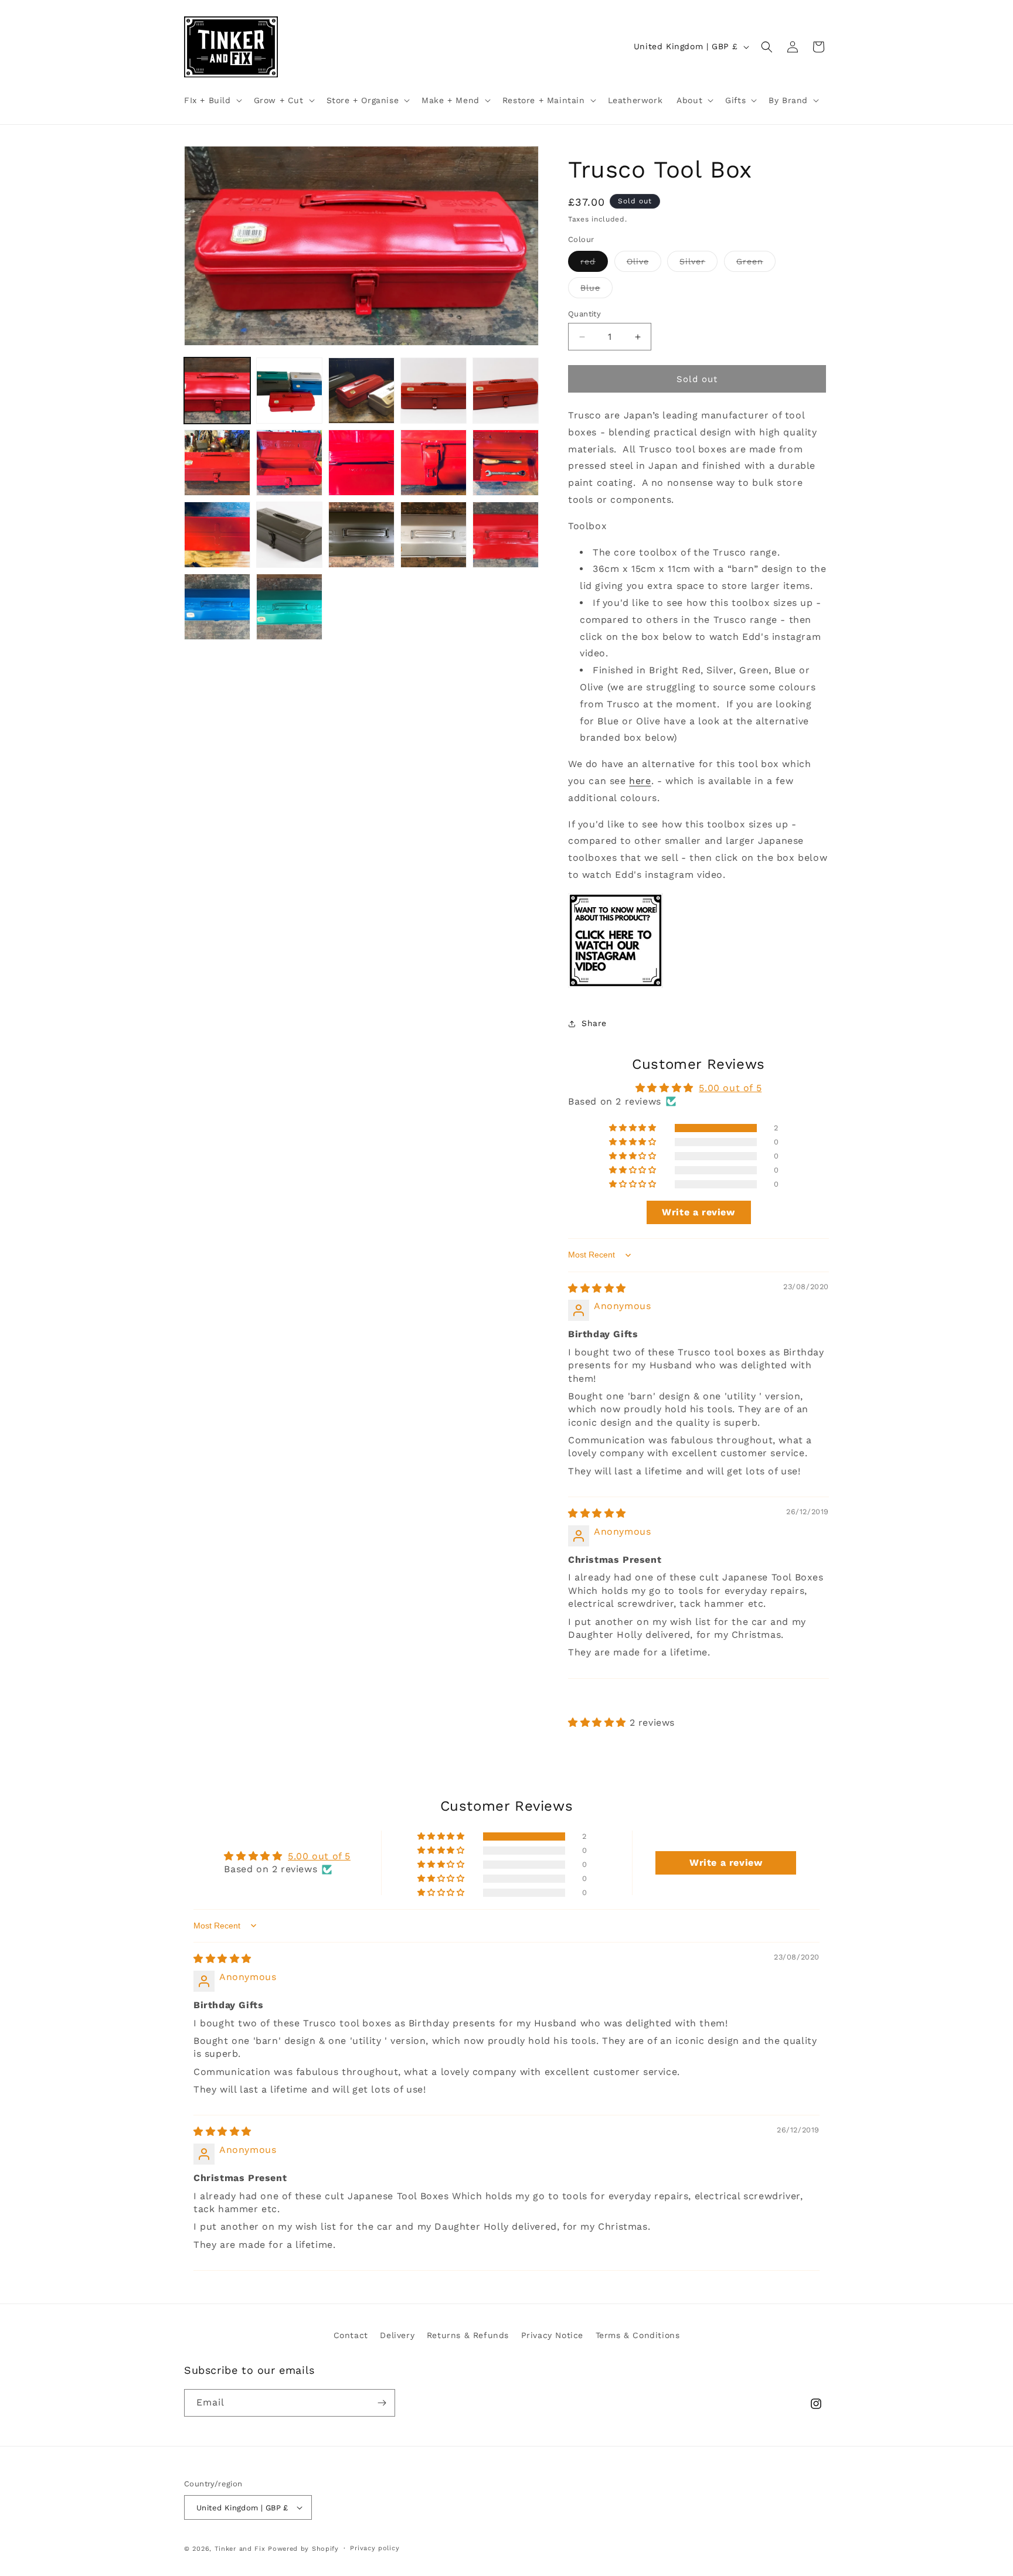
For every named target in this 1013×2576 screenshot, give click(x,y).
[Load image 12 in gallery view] (361, 463)
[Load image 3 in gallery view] (361, 391)
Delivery (397, 2335)
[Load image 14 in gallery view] (506, 463)
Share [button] (594, 1023)
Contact (351, 2335)
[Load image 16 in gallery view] (289, 535)
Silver (698, 264)
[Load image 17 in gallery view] (361, 535)
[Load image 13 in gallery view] (434, 463)
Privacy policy (375, 2548)
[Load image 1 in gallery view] (217, 391)
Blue (596, 290)
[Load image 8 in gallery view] (434, 391)
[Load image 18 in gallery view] (434, 535)
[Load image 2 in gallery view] (289, 391)
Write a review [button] (698, 1212)
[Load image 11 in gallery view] (289, 463)
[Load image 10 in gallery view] (217, 463)
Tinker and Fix (242, 2549)
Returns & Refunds (468, 2335)
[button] (212, 100)
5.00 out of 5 (730, 1088)
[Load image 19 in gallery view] (506, 535)
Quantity (584, 314)
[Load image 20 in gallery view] (217, 607)
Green (756, 264)
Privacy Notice (552, 2335)
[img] (597, 1288)
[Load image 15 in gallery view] (217, 535)
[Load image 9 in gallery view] (506, 391)
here (640, 781)
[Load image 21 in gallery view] (289, 607)
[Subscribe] (382, 2403)
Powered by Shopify (303, 2549)
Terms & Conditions (638, 2335)
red (594, 264)
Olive (644, 264)
